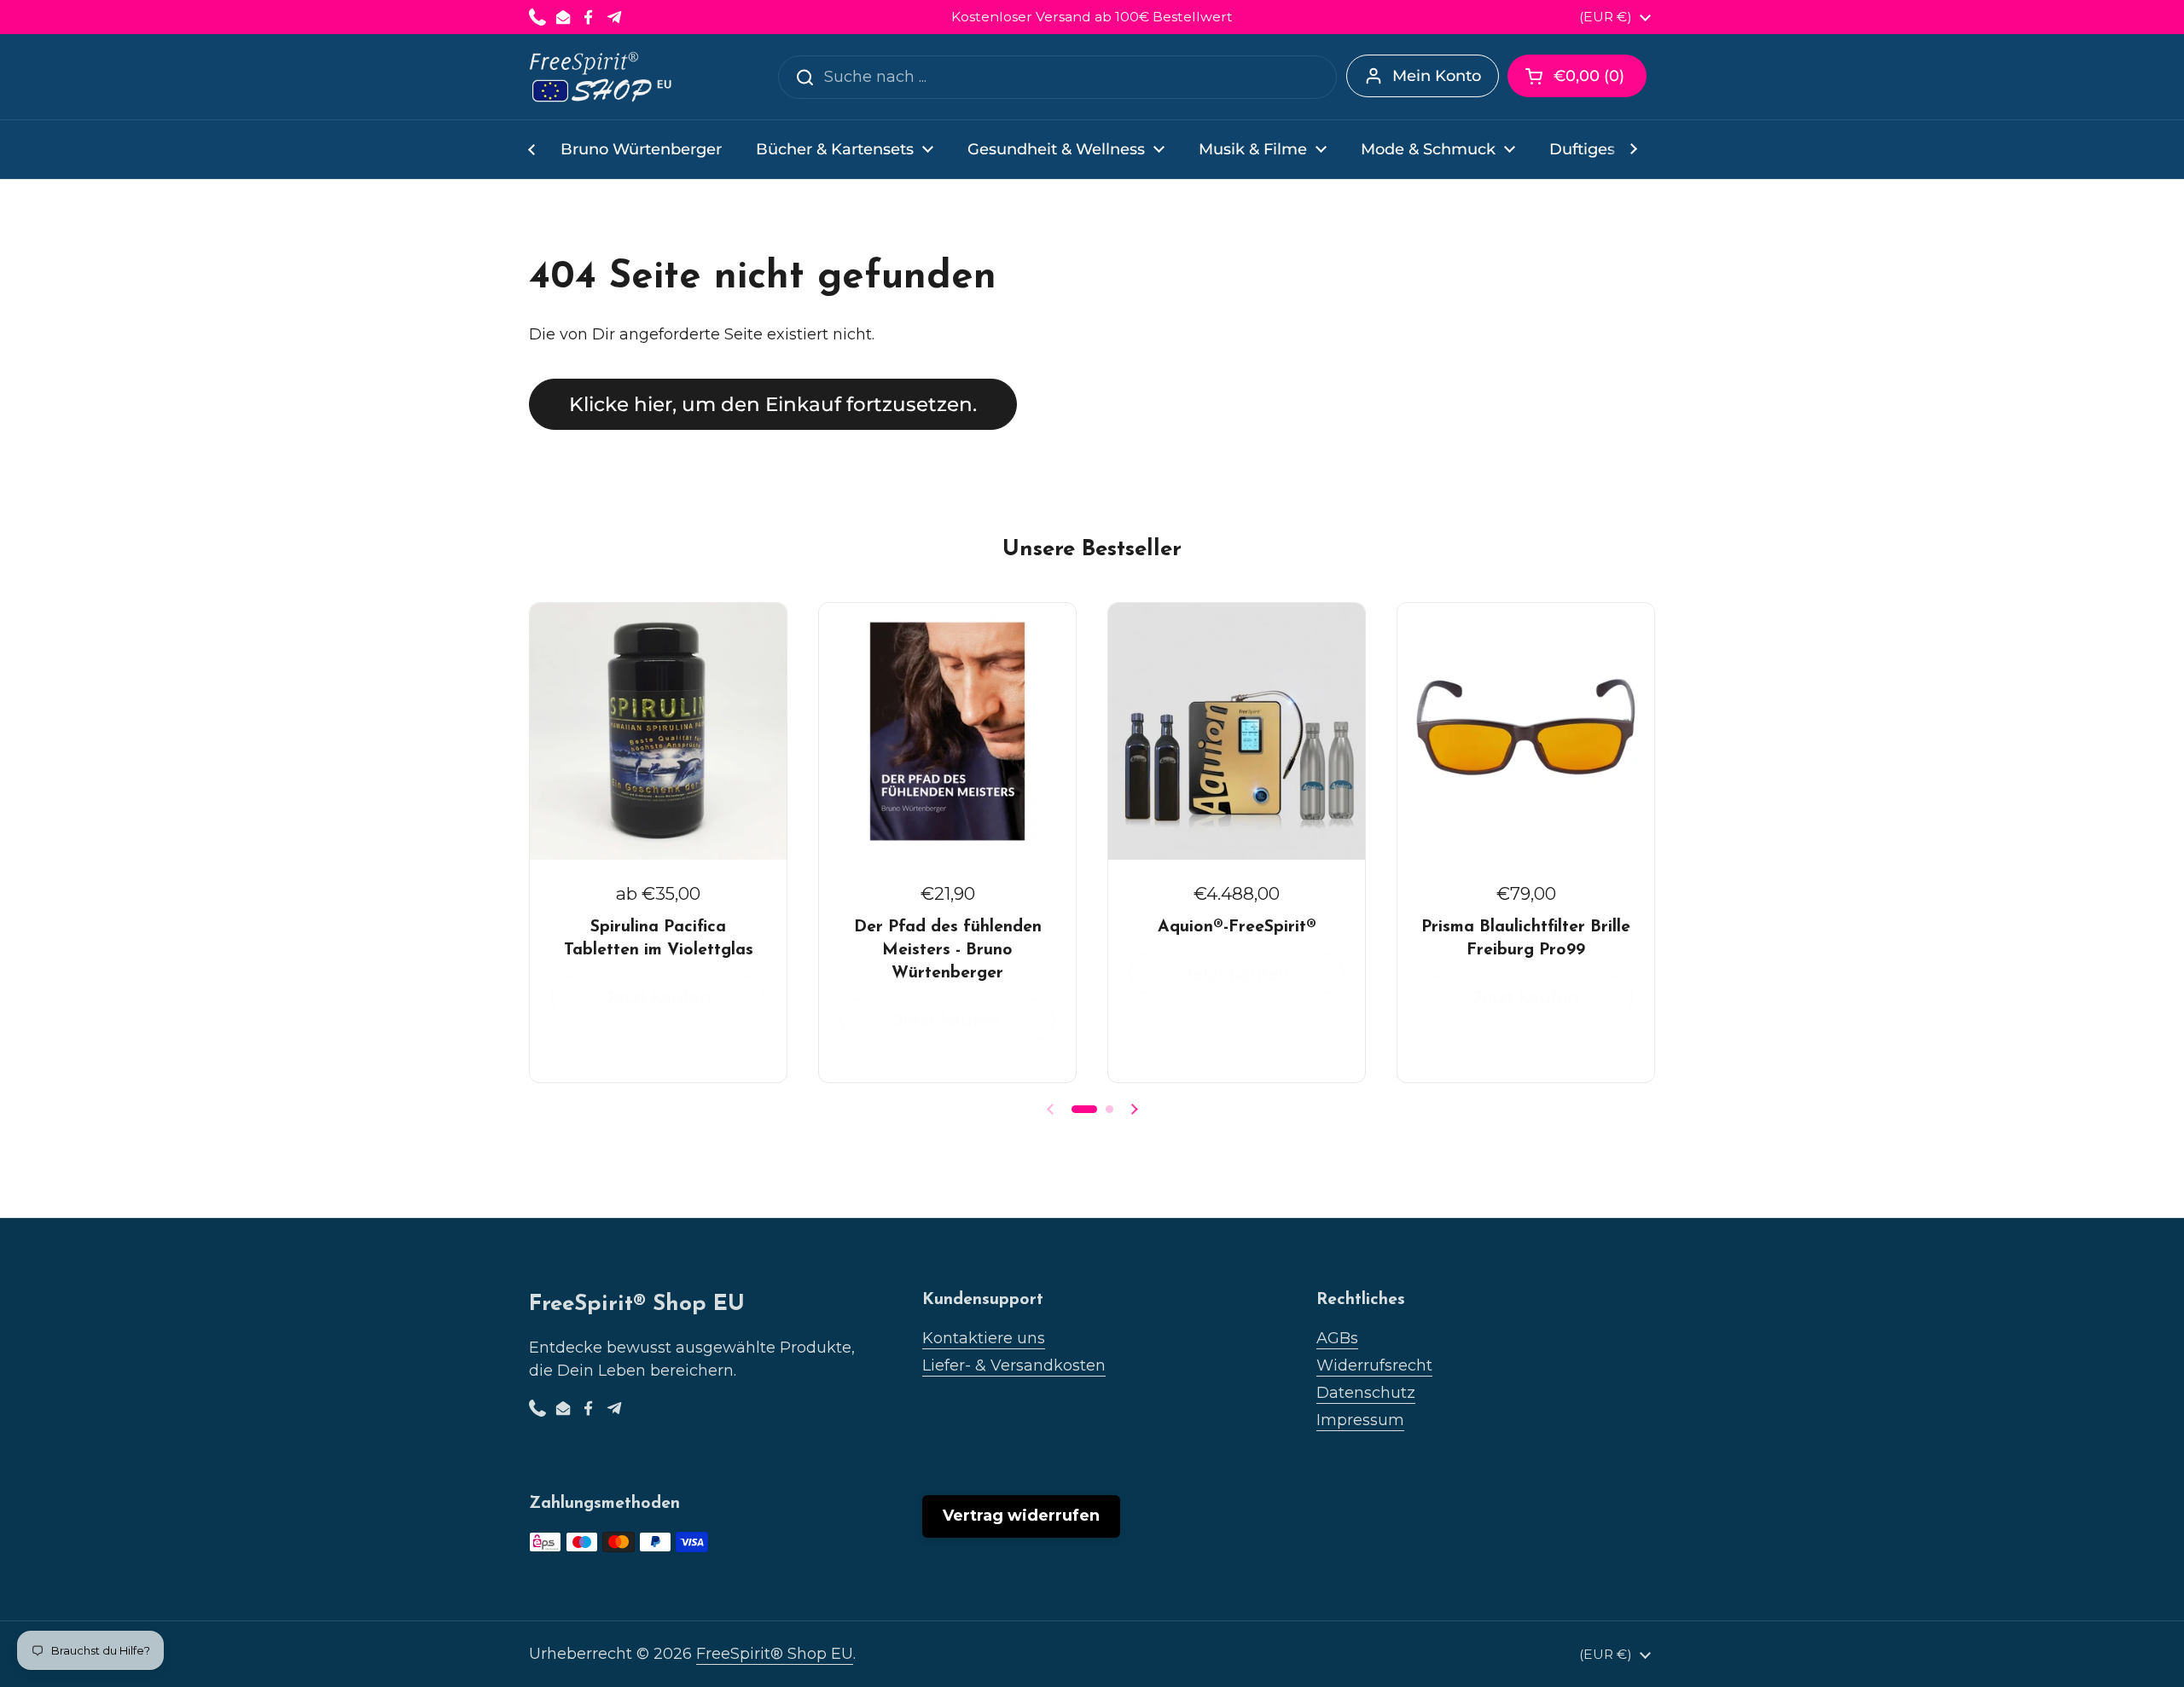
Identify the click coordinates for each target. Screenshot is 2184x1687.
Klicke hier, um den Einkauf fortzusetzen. (773, 404)
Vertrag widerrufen (1021, 1516)
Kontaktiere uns (984, 1338)
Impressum (1360, 1420)
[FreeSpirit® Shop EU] (602, 77)
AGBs (1337, 1338)
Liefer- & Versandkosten (1014, 1365)
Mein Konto (1437, 76)
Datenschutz (1366, 1393)
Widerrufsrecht (1374, 1365)
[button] (1577, 76)
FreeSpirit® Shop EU (775, 1654)
